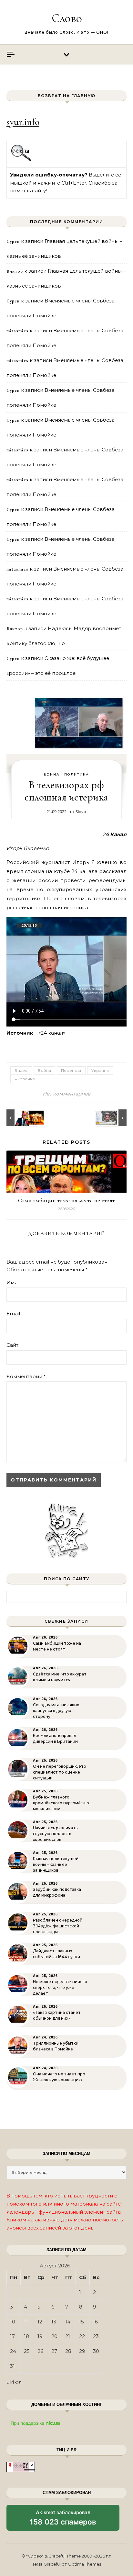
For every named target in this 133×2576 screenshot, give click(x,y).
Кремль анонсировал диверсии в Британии (55, 1738)
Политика (77, 774)
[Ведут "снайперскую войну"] (112, 1118)
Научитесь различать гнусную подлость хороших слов (55, 1834)
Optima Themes (84, 2564)
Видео (21, 1070)
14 (68, 2322)
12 (40, 2322)
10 (13, 2322)
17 (12, 2336)
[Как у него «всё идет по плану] (21, 1118)
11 (26, 2322)
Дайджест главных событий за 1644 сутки (56, 1954)
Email (13, 1314)
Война (52, 774)
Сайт (12, 1345)
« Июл (14, 2382)
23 (96, 2336)
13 (54, 2322)
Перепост (71, 1070)
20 (54, 2336)
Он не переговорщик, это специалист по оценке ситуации (60, 1772)
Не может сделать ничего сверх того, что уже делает (60, 1987)
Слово (67, 18)
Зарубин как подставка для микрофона (57, 1892)
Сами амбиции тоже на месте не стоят (66, 1200)
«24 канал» (52, 1033)
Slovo (81, 811)
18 (26, 2336)
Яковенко (25, 1079)
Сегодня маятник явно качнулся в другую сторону (56, 1711)
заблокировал (63, 2520)
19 (40, 2336)
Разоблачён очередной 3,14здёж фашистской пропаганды (58, 1926)
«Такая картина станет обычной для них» (57, 2015)
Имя (12, 1282)
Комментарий (26, 1376)
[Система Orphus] (21, 160)
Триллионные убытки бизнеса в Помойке (56, 2046)
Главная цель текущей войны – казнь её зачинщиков (56, 1864)
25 (27, 2351)
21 (68, 2336)
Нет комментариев (66, 1094)
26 (40, 2351)
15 (82, 2322)
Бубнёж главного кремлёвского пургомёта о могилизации (61, 1803)
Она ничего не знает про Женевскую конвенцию (59, 2077)
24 (13, 2351)
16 (95, 2322)
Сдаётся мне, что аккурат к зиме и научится (60, 1677)
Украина (100, 1070)
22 (82, 2336)
